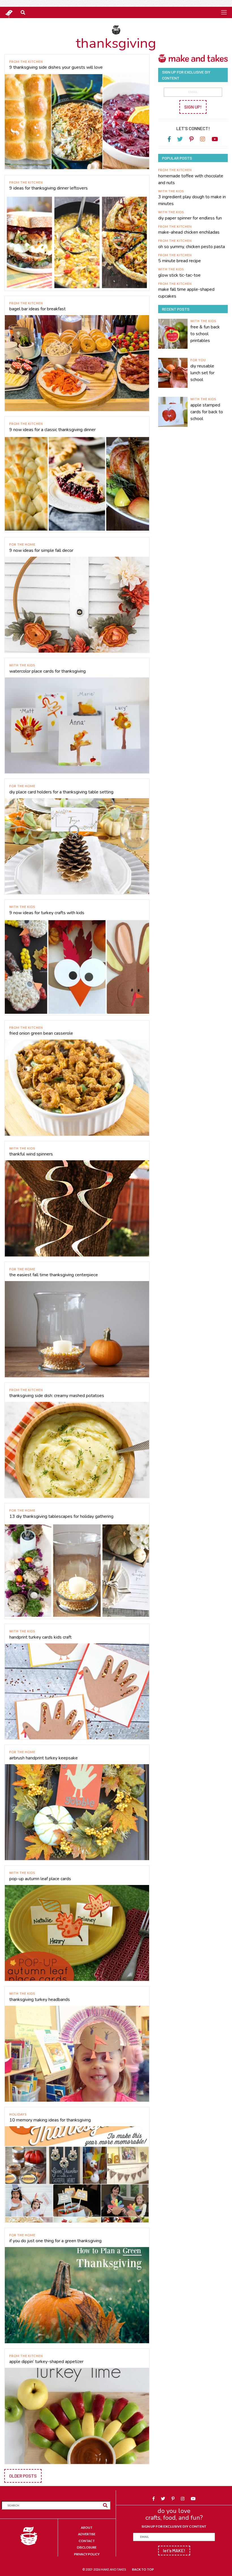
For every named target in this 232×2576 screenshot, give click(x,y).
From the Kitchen (26, 62)
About (87, 2527)
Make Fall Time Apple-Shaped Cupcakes (186, 293)
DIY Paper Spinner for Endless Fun (190, 218)
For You (198, 360)
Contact (87, 2541)
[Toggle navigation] (224, 12)
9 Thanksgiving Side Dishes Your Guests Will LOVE (56, 67)
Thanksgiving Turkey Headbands (40, 2000)
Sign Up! (193, 107)
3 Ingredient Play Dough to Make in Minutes (192, 200)
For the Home (22, 544)
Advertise (87, 2534)
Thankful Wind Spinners (31, 1154)
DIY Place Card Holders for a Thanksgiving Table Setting (61, 792)
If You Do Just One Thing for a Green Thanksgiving (55, 2241)
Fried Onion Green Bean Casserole (41, 1033)
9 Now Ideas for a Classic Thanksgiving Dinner (52, 430)
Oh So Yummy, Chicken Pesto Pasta (192, 247)
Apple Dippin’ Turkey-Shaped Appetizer (46, 2362)
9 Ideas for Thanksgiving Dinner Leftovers (49, 188)
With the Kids (22, 665)
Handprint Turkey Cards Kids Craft (40, 1637)
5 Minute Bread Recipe (180, 261)
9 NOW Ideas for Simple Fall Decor (41, 550)
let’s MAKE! (174, 2550)
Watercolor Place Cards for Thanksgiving (48, 671)
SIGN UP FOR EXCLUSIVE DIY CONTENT (174, 2526)
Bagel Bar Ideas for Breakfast (37, 309)
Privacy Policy (87, 2554)
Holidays (18, 2114)
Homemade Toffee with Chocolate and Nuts (191, 179)
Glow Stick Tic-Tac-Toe (179, 275)
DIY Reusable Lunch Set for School (202, 373)
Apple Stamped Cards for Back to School (207, 412)
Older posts (23, 2476)
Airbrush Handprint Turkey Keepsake (44, 1758)
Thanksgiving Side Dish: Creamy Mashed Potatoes (57, 1396)
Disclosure (87, 2547)
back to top (143, 2569)
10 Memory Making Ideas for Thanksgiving (50, 2120)
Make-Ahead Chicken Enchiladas (189, 232)
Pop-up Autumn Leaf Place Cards (40, 1879)
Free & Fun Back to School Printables (205, 334)
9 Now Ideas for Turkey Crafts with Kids (47, 913)
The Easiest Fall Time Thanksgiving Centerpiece (54, 1275)
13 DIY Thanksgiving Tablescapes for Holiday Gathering (61, 1516)
